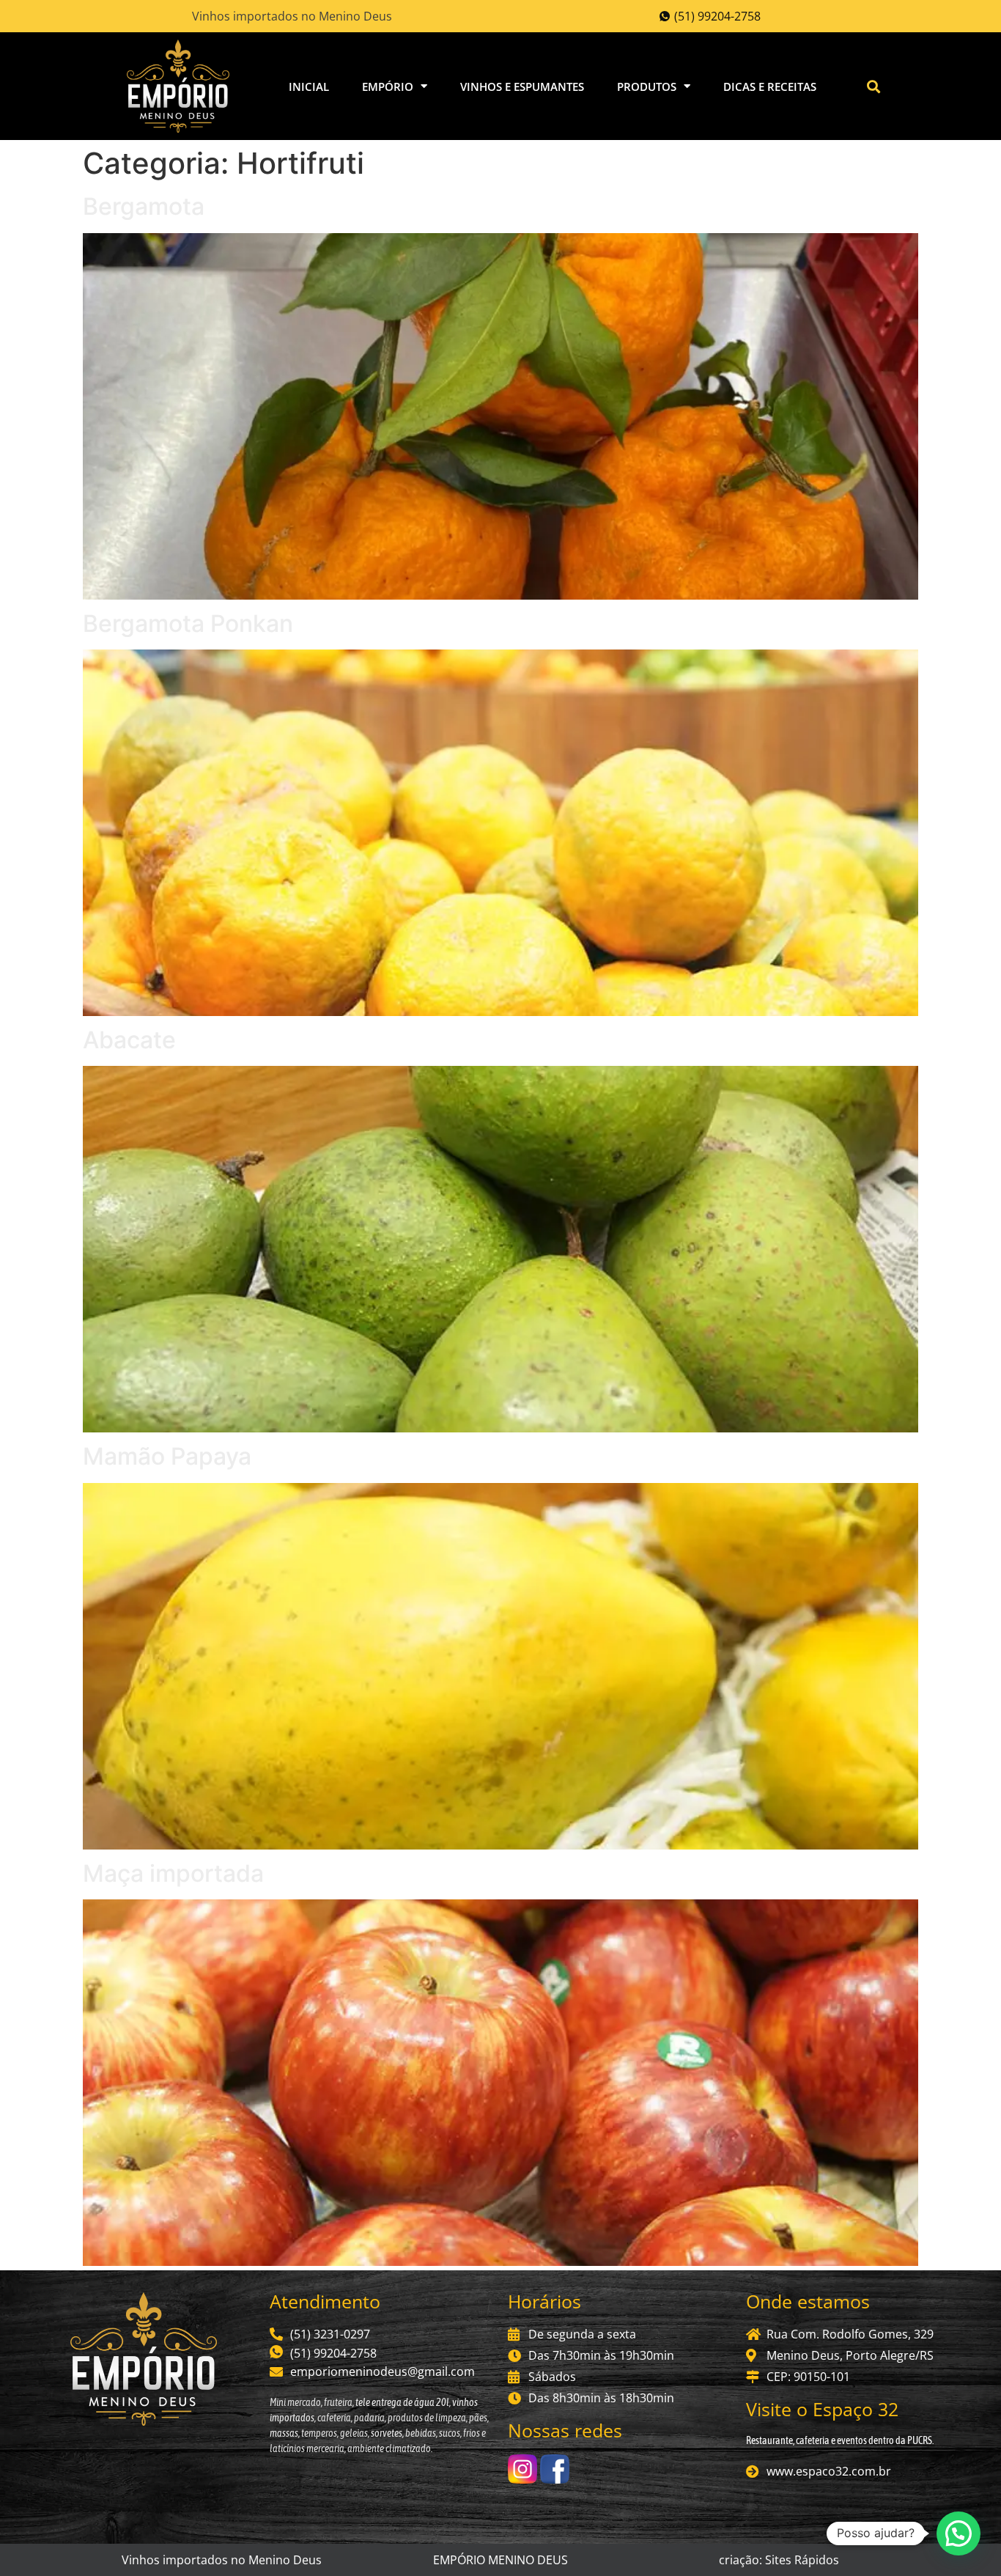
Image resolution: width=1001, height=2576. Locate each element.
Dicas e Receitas (770, 87)
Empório (388, 87)
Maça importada (173, 1873)
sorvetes (387, 2433)
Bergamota (144, 206)
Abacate (129, 1040)
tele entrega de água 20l (402, 2402)
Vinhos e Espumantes (522, 87)
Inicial (309, 87)
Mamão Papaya (167, 1456)
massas (284, 2433)
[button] (874, 86)
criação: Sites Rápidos (779, 2560)
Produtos (647, 87)
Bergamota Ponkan (188, 623)
